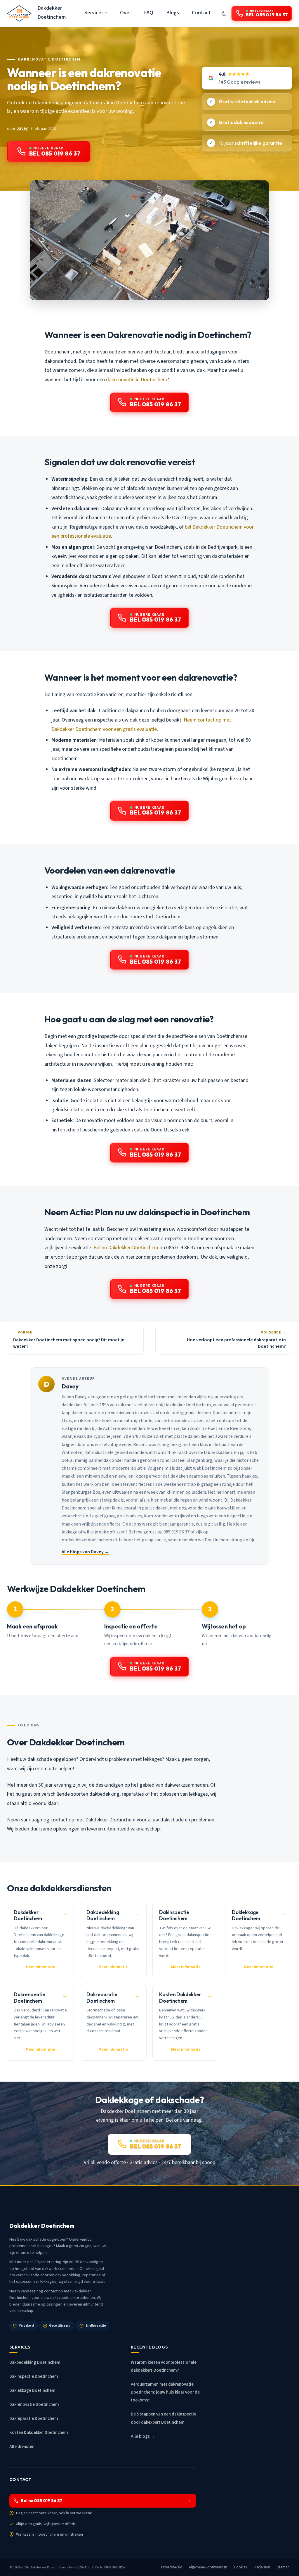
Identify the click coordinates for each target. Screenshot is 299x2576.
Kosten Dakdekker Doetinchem (39, 2433)
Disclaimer (262, 2567)
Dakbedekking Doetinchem (35, 2362)
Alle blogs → (143, 2436)
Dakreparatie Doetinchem (34, 2419)
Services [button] (94, 13)
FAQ (149, 13)
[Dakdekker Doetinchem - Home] (19, 13)
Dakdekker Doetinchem (52, 12)
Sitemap (283, 2567)
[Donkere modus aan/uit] (224, 13)
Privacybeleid (172, 2567)
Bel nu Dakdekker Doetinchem (126, 1248)
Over (126, 13)
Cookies (240, 2567)
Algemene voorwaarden (208, 2567)
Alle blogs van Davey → (85, 1552)
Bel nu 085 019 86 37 (41, 2501)
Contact (201, 13)
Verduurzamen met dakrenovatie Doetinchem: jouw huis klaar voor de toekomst (165, 2392)
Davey (22, 128)
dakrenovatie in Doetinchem (137, 380)
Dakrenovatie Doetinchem (49, 59)
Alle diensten (22, 2447)
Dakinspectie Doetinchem (34, 2376)
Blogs (173, 13)
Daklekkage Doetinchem (32, 2390)
